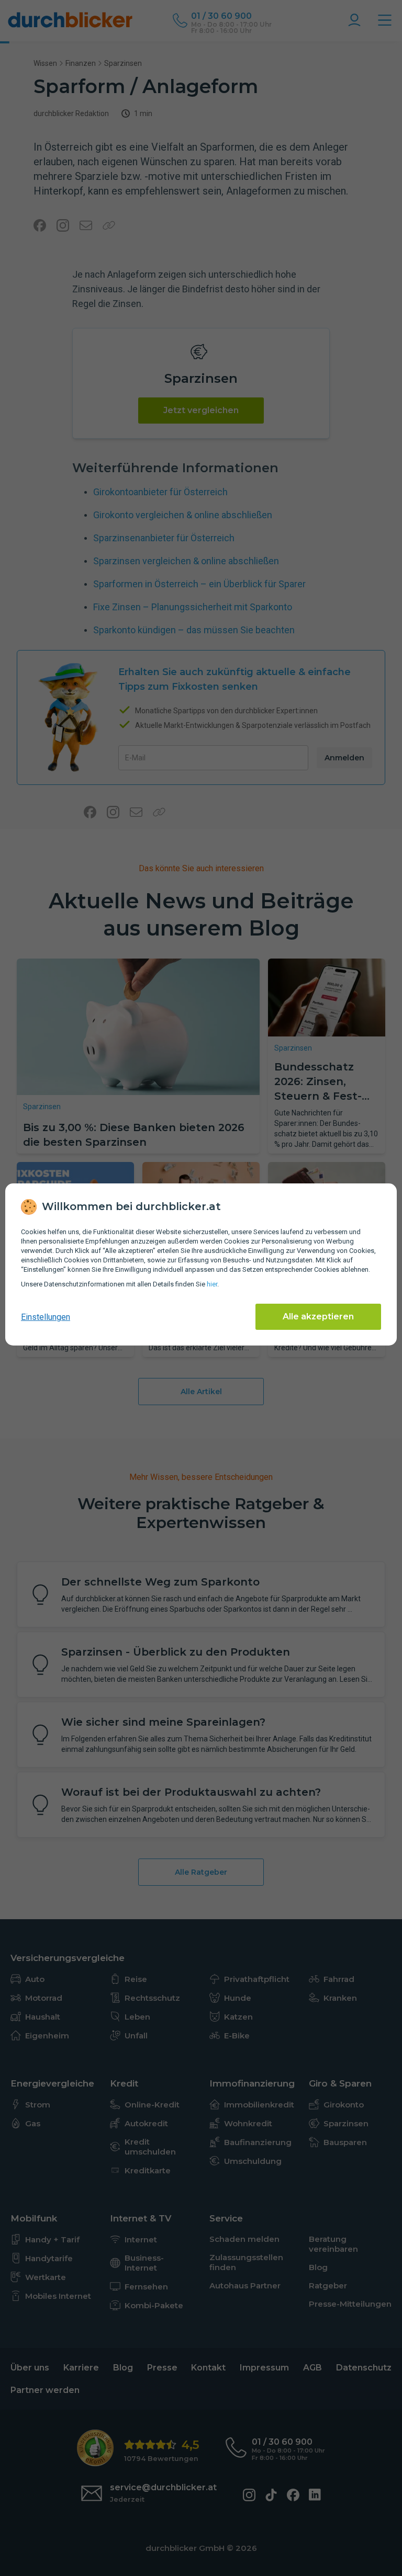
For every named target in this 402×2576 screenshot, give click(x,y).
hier (212, 1284)
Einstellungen (46, 1317)
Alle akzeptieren (318, 1317)
